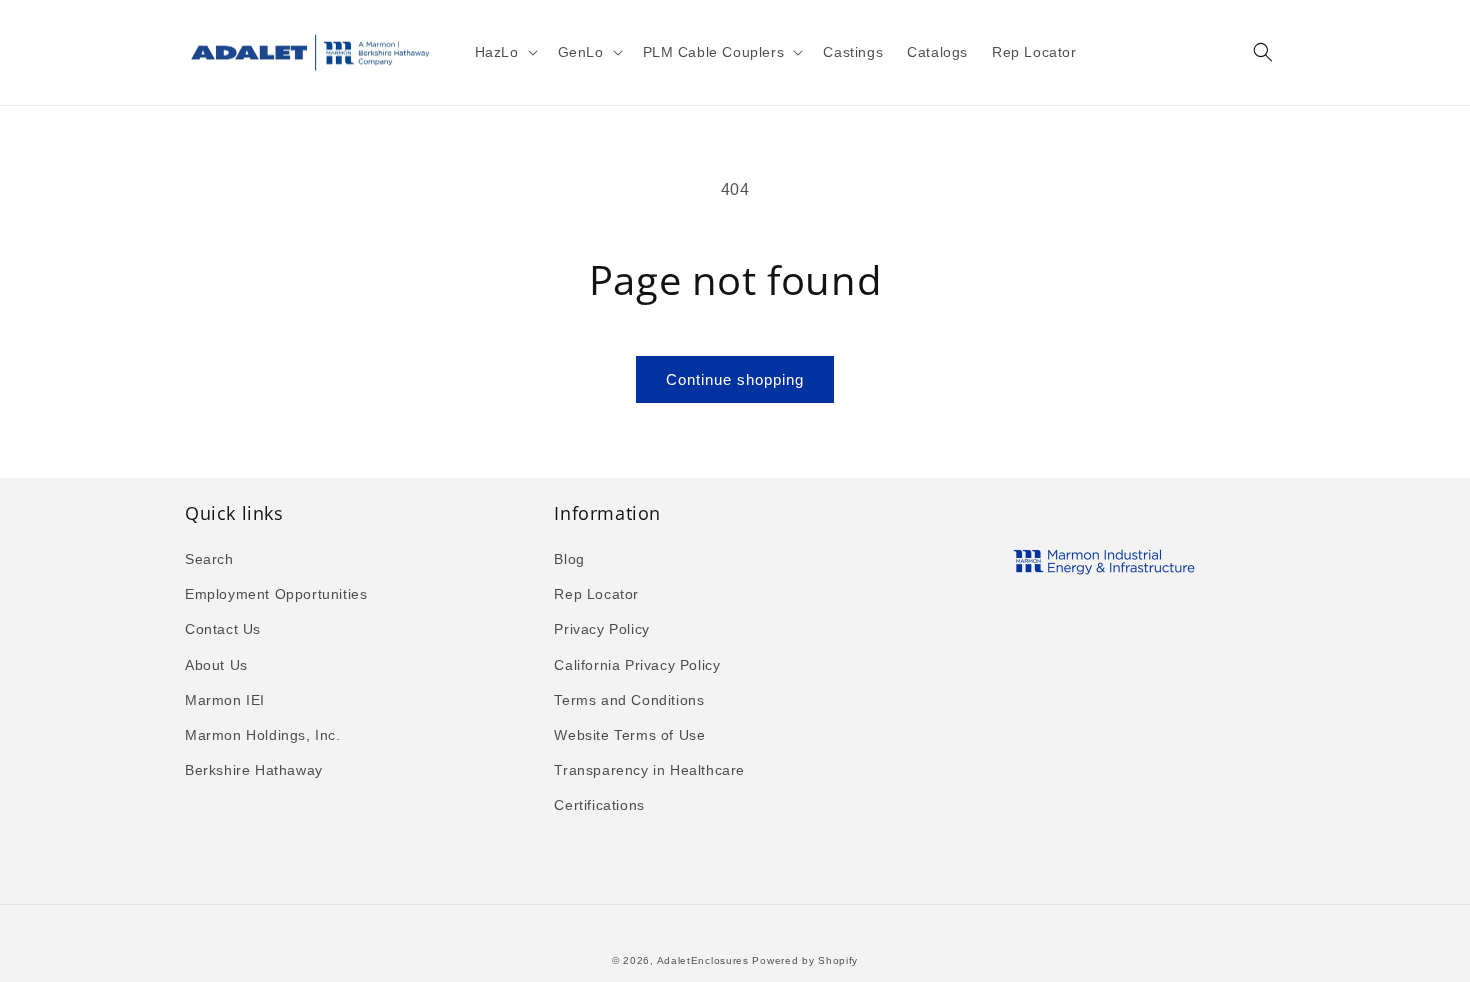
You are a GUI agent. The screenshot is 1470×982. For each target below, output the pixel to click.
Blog (569, 559)
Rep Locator (596, 594)
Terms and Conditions (629, 700)
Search (209, 559)
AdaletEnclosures (703, 960)
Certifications (599, 805)
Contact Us (223, 629)
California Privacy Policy (637, 665)
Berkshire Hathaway (254, 770)
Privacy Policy (601, 629)
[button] (504, 52)
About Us (216, 665)
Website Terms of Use (629, 735)
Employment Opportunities (276, 594)
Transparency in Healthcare (649, 770)
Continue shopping (735, 379)
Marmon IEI (225, 700)
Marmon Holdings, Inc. (263, 735)
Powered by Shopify (805, 960)
